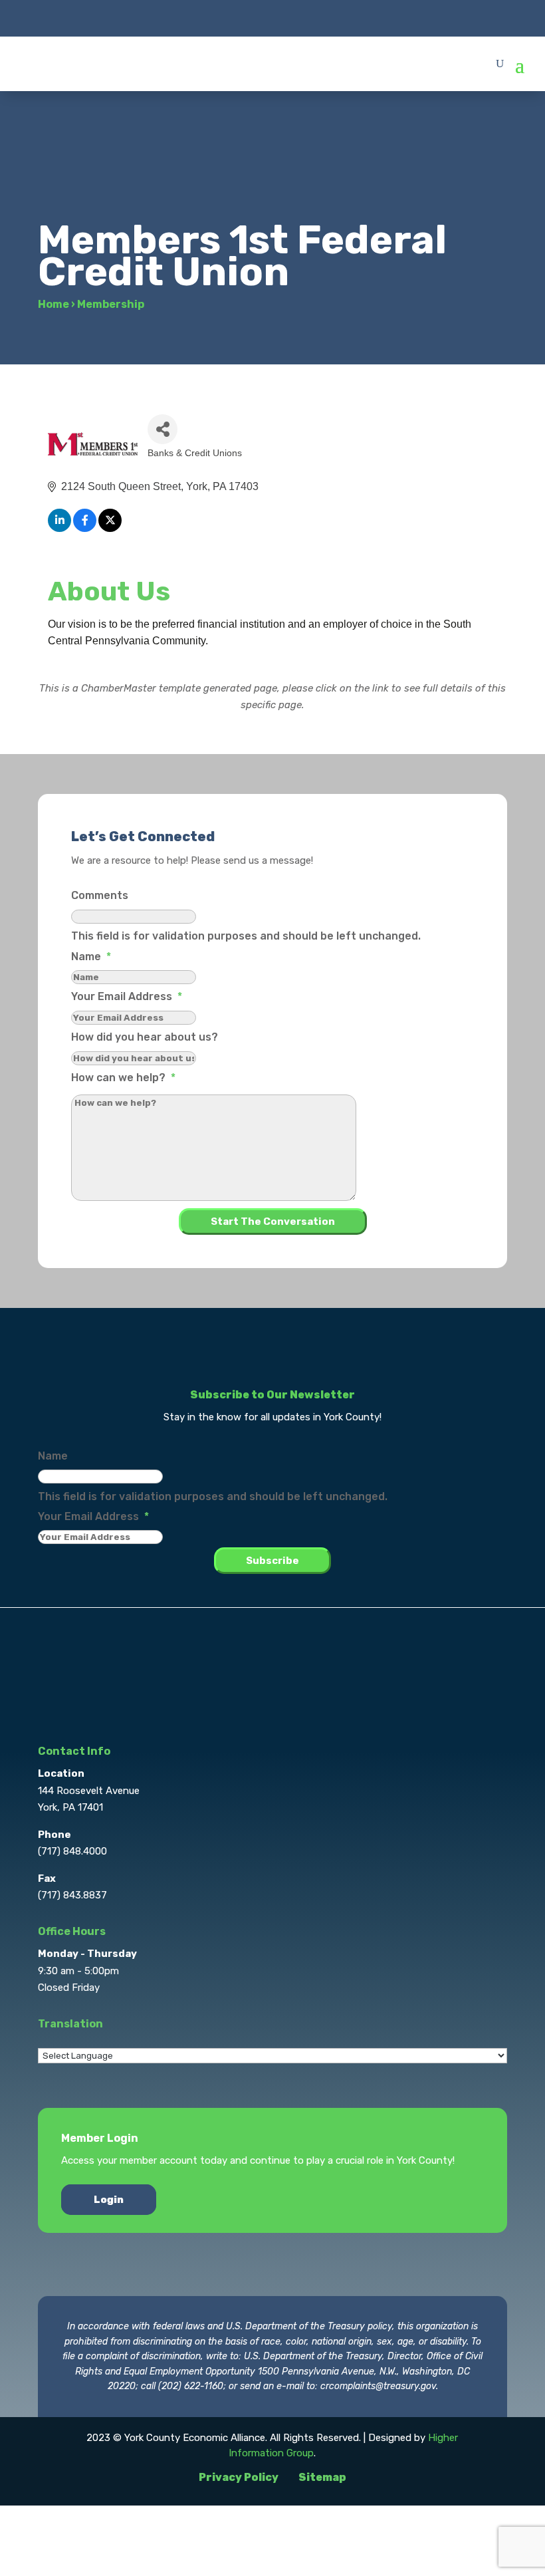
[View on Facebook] (85, 528)
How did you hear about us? (145, 1037)
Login (109, 2200)
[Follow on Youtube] (326, 17)
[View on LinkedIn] (59, 528)
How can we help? (123, 1078)
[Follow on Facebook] (219, 17)
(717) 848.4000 (72, 1851)
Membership (111, 304)
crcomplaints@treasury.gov (378, 2386)
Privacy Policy (239, 2477)
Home (54, 304)
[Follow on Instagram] (272, 17)
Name (91, 957)
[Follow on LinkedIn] (299, 17)
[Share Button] (163, 429)
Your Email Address (127, 996)
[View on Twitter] (110, 528)
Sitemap (322, 2477)
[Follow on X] (246, 17)
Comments (100, 895)
